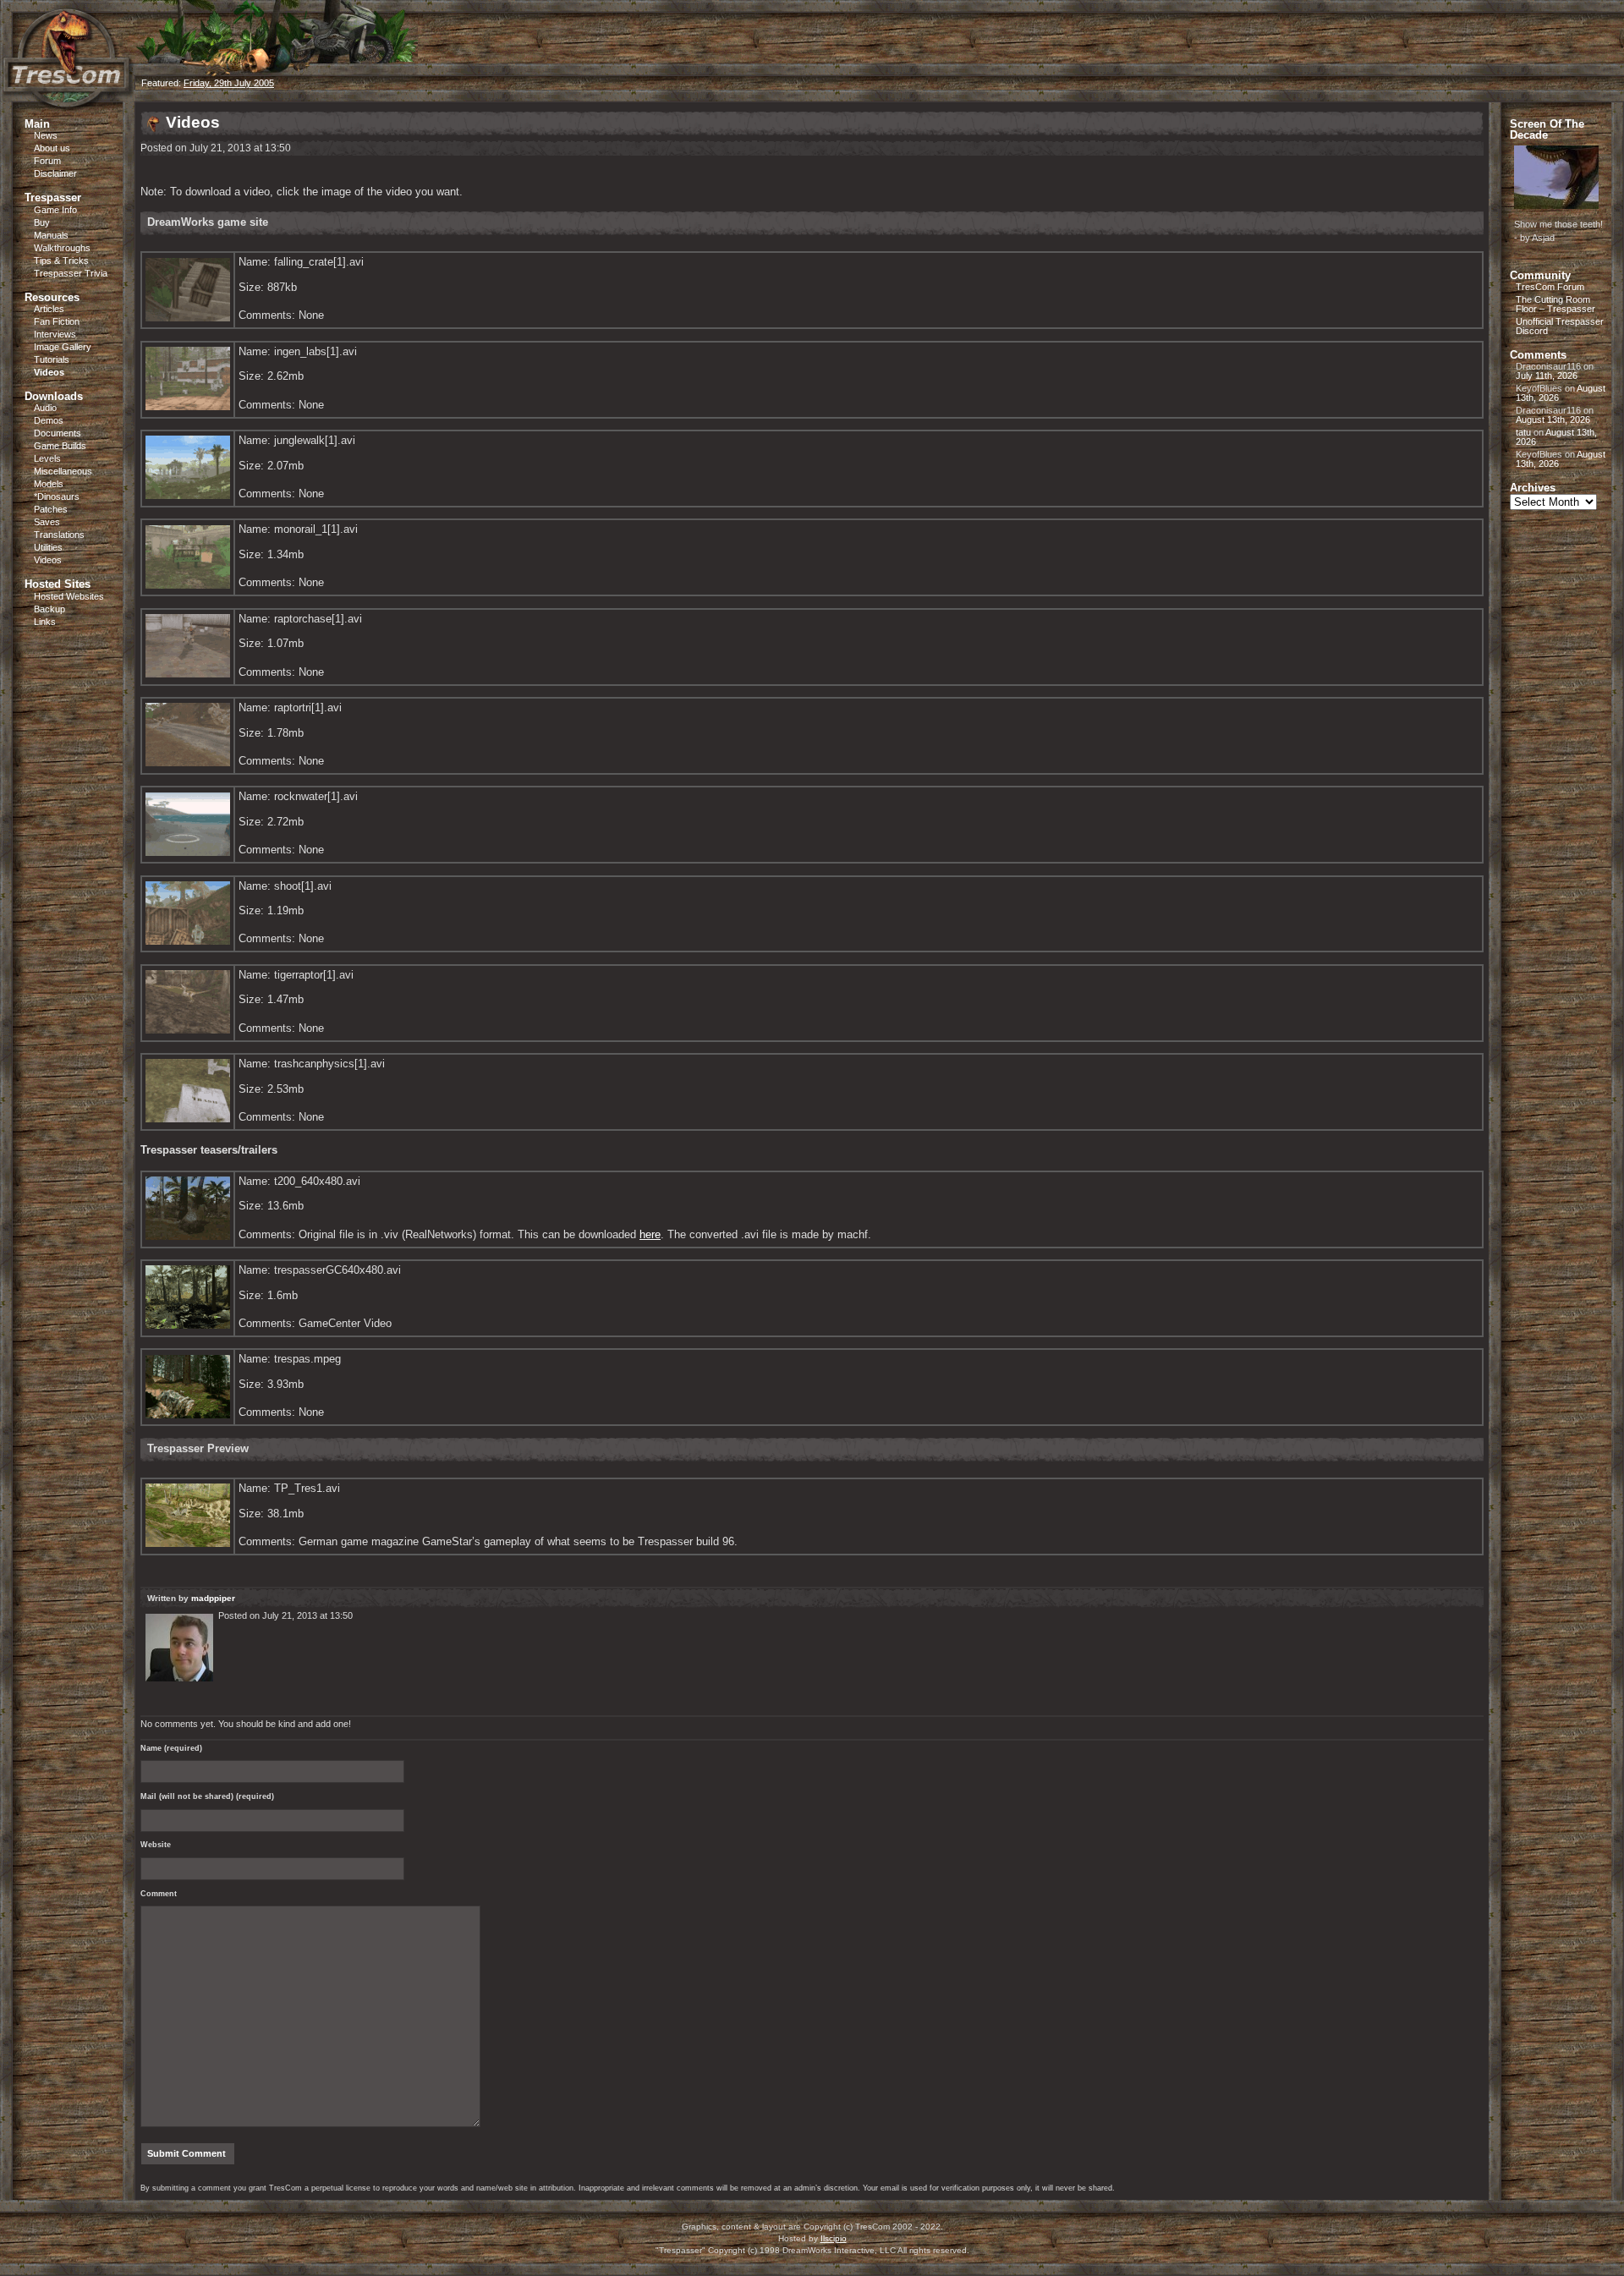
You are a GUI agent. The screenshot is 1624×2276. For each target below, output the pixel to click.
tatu (1523, 432)
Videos (49, 372)
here (650, 1234)
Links (45, 622)
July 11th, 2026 (1547, 376)
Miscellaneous (63, 471)
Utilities (48, 547)
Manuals (51, 235)
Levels (47, 458)
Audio (45, 408)
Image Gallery (63, 347)
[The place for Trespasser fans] (68, 99)
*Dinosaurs (57, 496)
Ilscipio (834, 2238)
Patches (51, 509)
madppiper (213, 1598)
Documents (58, 433)
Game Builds (60, 446)
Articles (49, 309)
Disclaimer (55, 173)
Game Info (55, 210)
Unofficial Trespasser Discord (1560, 326)
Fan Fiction (57, 321)
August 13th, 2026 (1553, 420)
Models (49, 484)
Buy (42, 222)
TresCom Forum (1550, 287)
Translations (59, 535)
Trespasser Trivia (71, 273)
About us (52, 148)
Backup (49, 609)
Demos (49, 420)
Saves (47, 522)
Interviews (55, 334)
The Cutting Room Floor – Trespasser (1555, 304)
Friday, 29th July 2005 (229, 83)
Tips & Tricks (61, 261)
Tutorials (52, 359)
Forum (47, 161)
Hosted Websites (69, 596)
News (46, 135)
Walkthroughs (62, 248)
